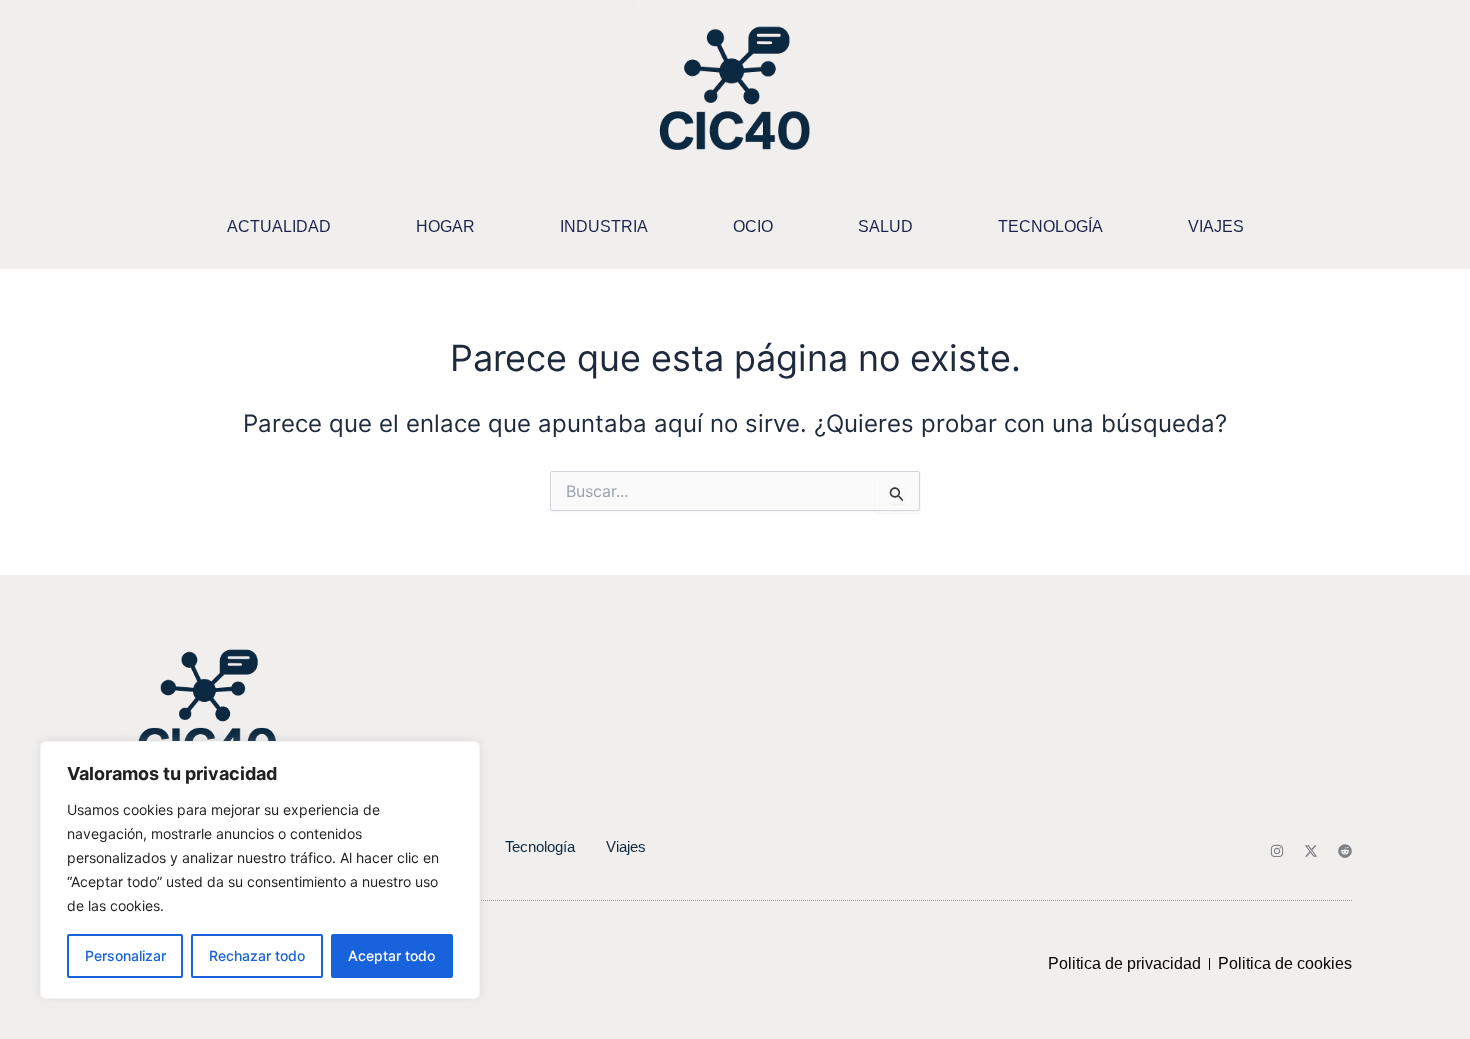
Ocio (753, 226)
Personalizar (125, 955)
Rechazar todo (257, 955)
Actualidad (279, 226)
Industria (604, 226)
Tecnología (1050, 226)
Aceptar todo (391, 955)
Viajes (1216, 226)
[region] (260, 870)
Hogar (445, 226)
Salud (885, 226)
